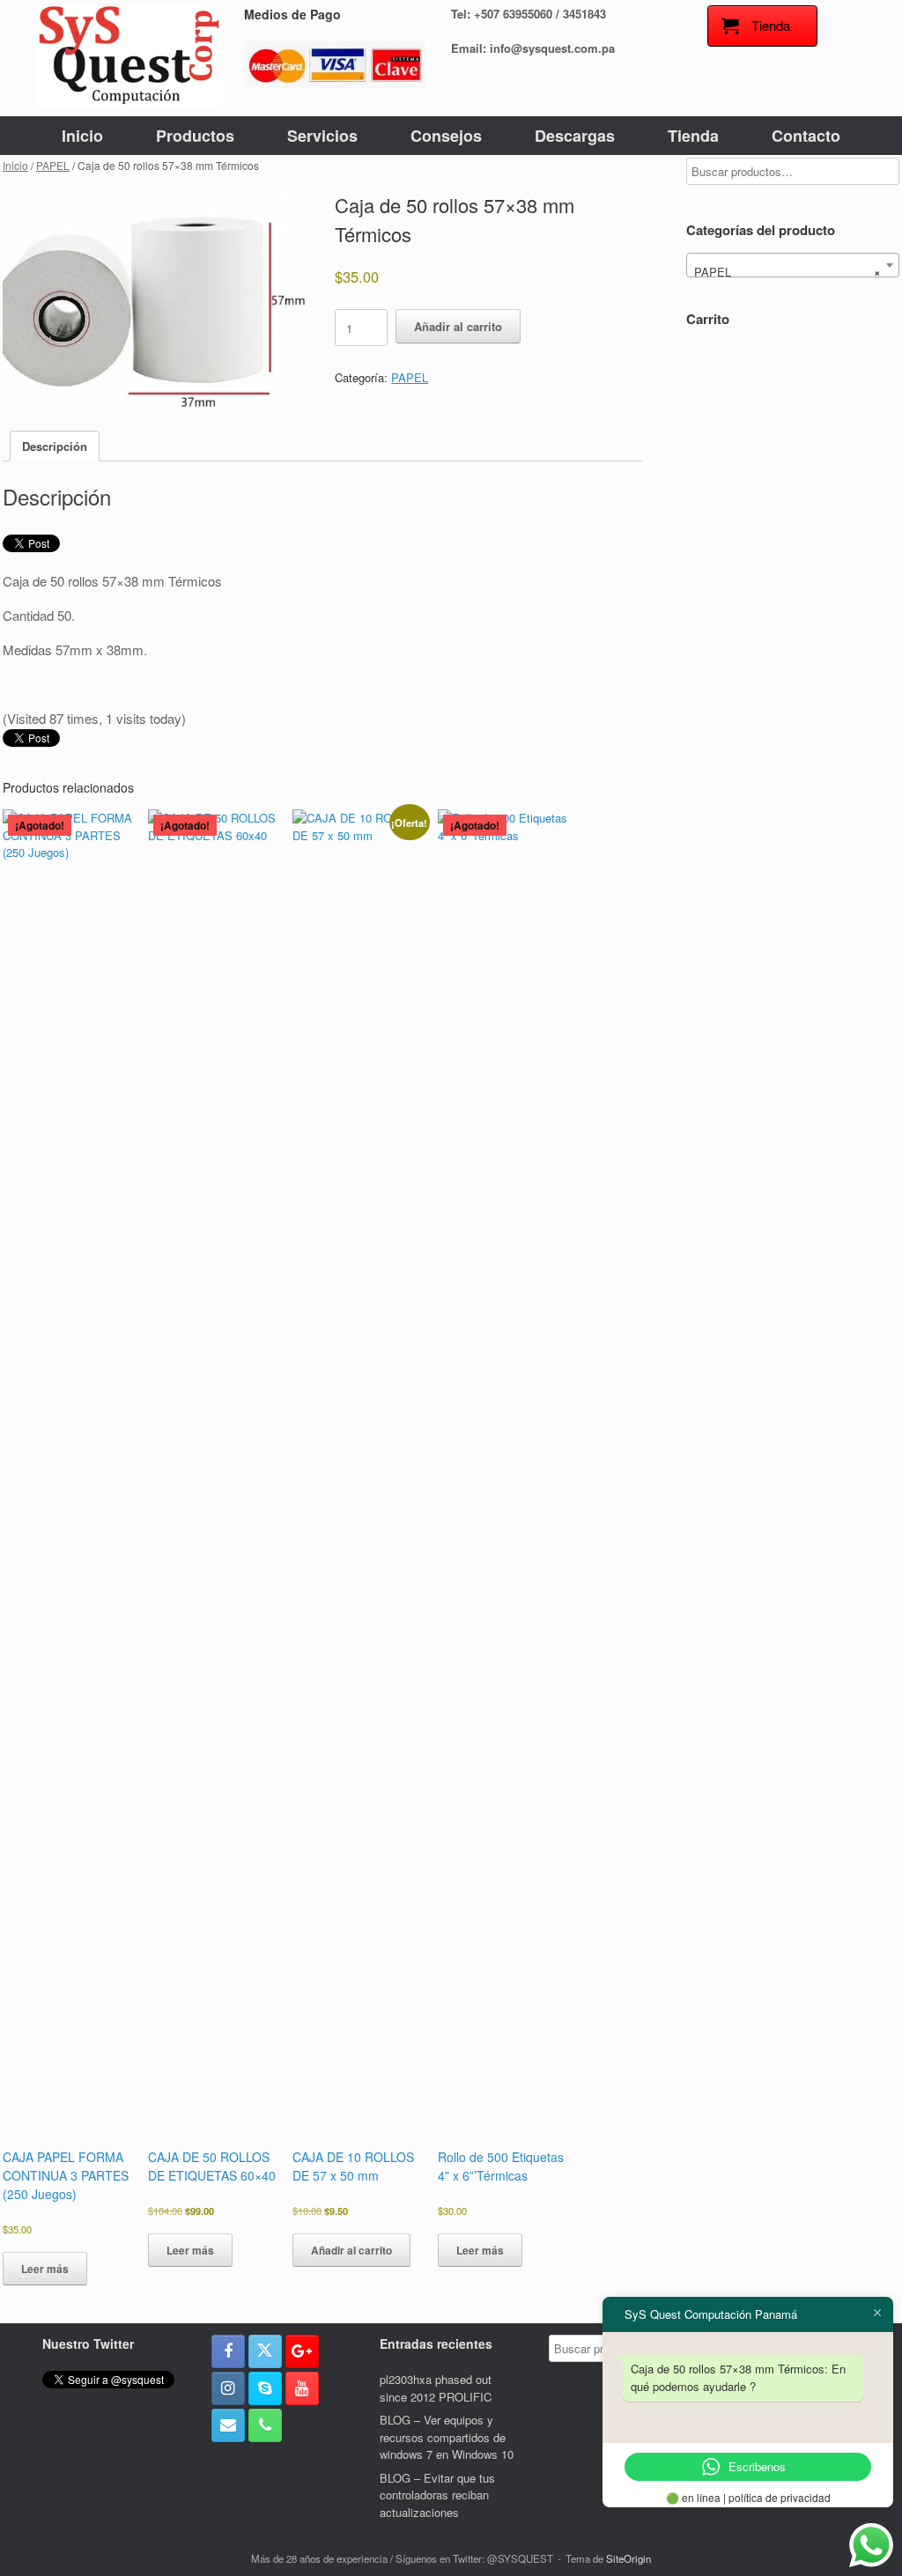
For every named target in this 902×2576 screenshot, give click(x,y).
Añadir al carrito (458, 326)
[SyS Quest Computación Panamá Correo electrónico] (228, 2425)
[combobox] (793, 265)
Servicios (322, 136)
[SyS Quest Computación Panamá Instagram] (228, 2388)
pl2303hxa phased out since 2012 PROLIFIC (436, 2388)
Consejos (446, 136)
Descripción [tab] (55, 446)
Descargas (575, 136)
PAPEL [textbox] (787, 272)
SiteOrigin (628, 2558)
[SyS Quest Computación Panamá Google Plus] (302, 2351)
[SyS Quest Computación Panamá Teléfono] (265, 2425)
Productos (195, 136)
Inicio (82, 136)
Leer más (45, 2269)
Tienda (693, 136)
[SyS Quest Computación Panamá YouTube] (302, 2388)
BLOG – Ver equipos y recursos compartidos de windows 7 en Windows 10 (447, 2437)
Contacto (806, 136)
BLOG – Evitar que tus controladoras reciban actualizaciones (437, 2495)
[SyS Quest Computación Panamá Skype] (265, 2388)
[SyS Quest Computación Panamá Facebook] (228, 2351)
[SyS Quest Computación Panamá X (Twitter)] (265, 2351)
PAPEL (53, 165)
